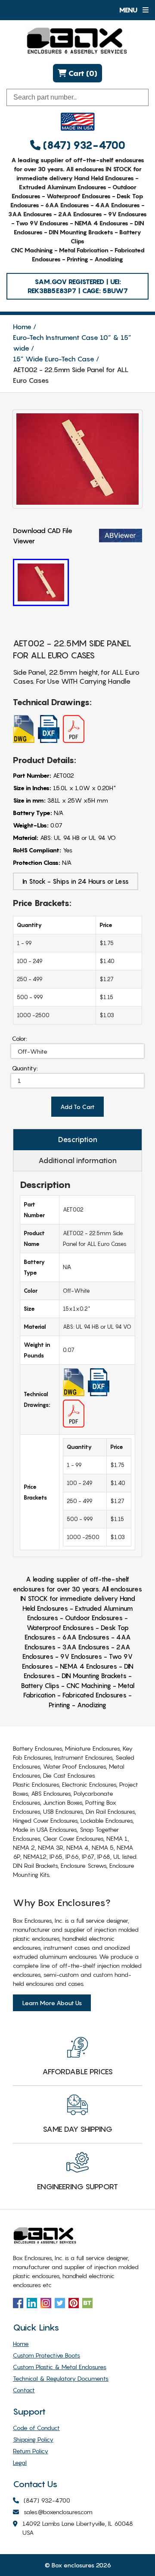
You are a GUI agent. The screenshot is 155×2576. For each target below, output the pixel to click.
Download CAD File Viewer (43, 536)
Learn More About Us (52, 2003)
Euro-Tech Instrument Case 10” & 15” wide (72, 343)
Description (78, 1140)
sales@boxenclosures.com (58, 2512)
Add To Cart (77, 1107)
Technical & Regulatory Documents (61, 2378)
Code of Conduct (36, 2428)
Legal (20, 2462)
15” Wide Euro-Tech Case (54, 359)
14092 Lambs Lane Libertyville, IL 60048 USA (78, 2528)
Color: (20, 1038)
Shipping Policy (33, 2439)
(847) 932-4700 (83, 145)
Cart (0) (82, 73)
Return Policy (31, 2451)
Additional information (77, 1161)
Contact (24, 2390)
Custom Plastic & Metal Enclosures (60, 2367)
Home (22, 327)
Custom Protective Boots (46, 2355)
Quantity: (25, 1068)
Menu (129, 10)
